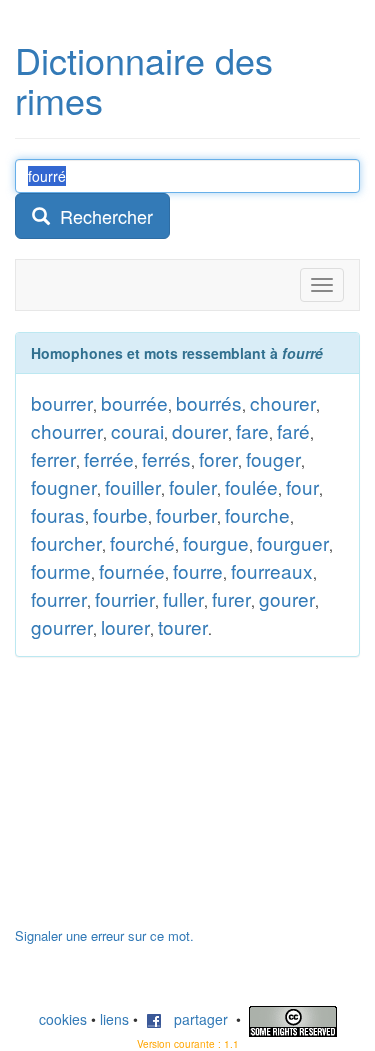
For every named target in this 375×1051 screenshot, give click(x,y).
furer (231, 598)
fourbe (120, 514)
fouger (273, 458)
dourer (200, 430)
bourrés (209, 402)
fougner (64, 486)
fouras (58, 514)
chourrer (67, 430)
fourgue (216, 542)
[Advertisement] (165, 802)
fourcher (66, 542)
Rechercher (101, 216)
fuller (183, 598)
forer (218, 458)
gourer (287, 598)
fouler (193, 486)
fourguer (293, 542)
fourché (142, 542)
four (302, 486)
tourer (183, 626)
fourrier (125, 598)
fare (252, 430)
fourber (186, 514)
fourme (61, 570)
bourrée (134, 402)
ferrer (53, 458)
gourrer (62, 626)
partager (195, 1019)
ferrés (166, 458)
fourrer (59, 598)
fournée (132, 570)
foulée (251, 486)
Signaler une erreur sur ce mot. (104, 935)
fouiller (133, 486)
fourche (257, 514)
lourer (125, 626)
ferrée (109, 458)
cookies (63, 1019)
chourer (283, 402)
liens (114, 1019)
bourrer (62, 402)
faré (293, 430)
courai (137, 430)
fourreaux (272, 570)
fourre (198, 570)
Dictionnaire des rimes (144, 79)
